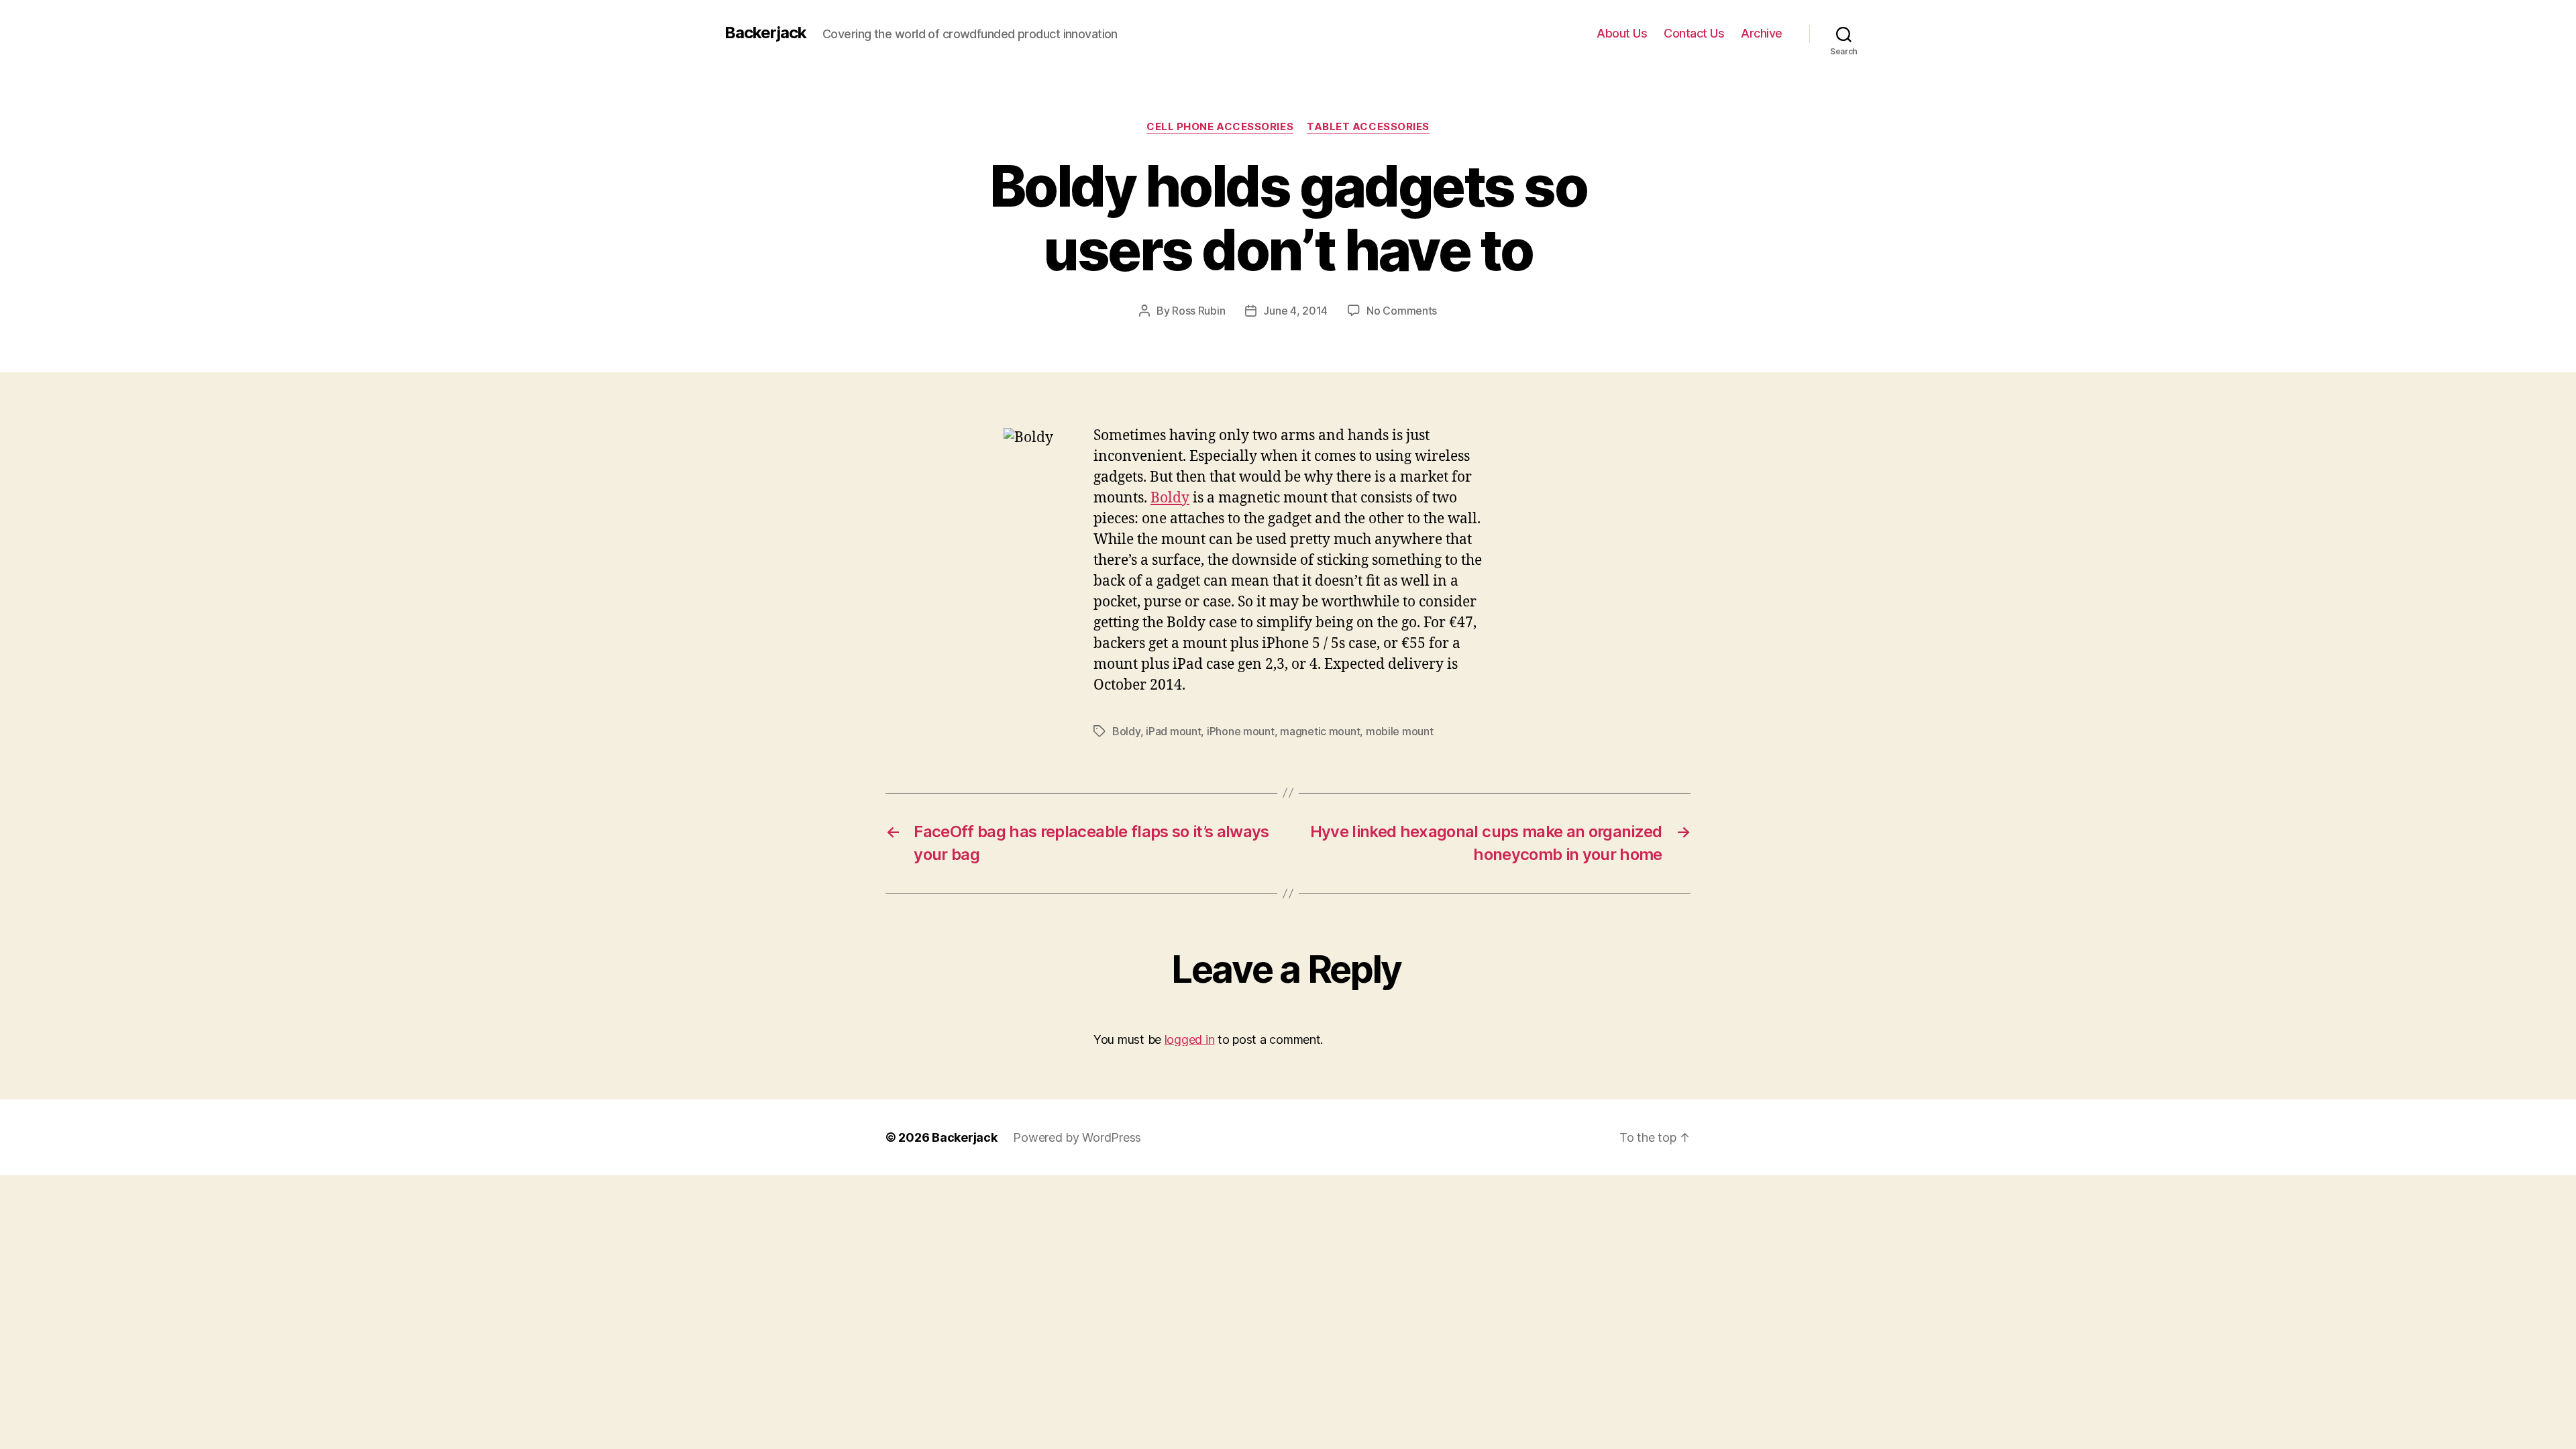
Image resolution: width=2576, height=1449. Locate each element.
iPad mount (1173, 731)
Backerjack (765, 33)
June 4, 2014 (1295, 311)
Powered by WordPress (1077, 1137)
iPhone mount (1241, 731)
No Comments (1402, 311)
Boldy (1170, 498)
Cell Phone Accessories (1220, 127)
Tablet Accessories (1368, 127)
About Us (1622, 33)
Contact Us (1694, 33)
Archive (1762, 33)
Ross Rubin (1198, 311)
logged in (1190, 1039)
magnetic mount (1320, 731)
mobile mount (1400, 731)
